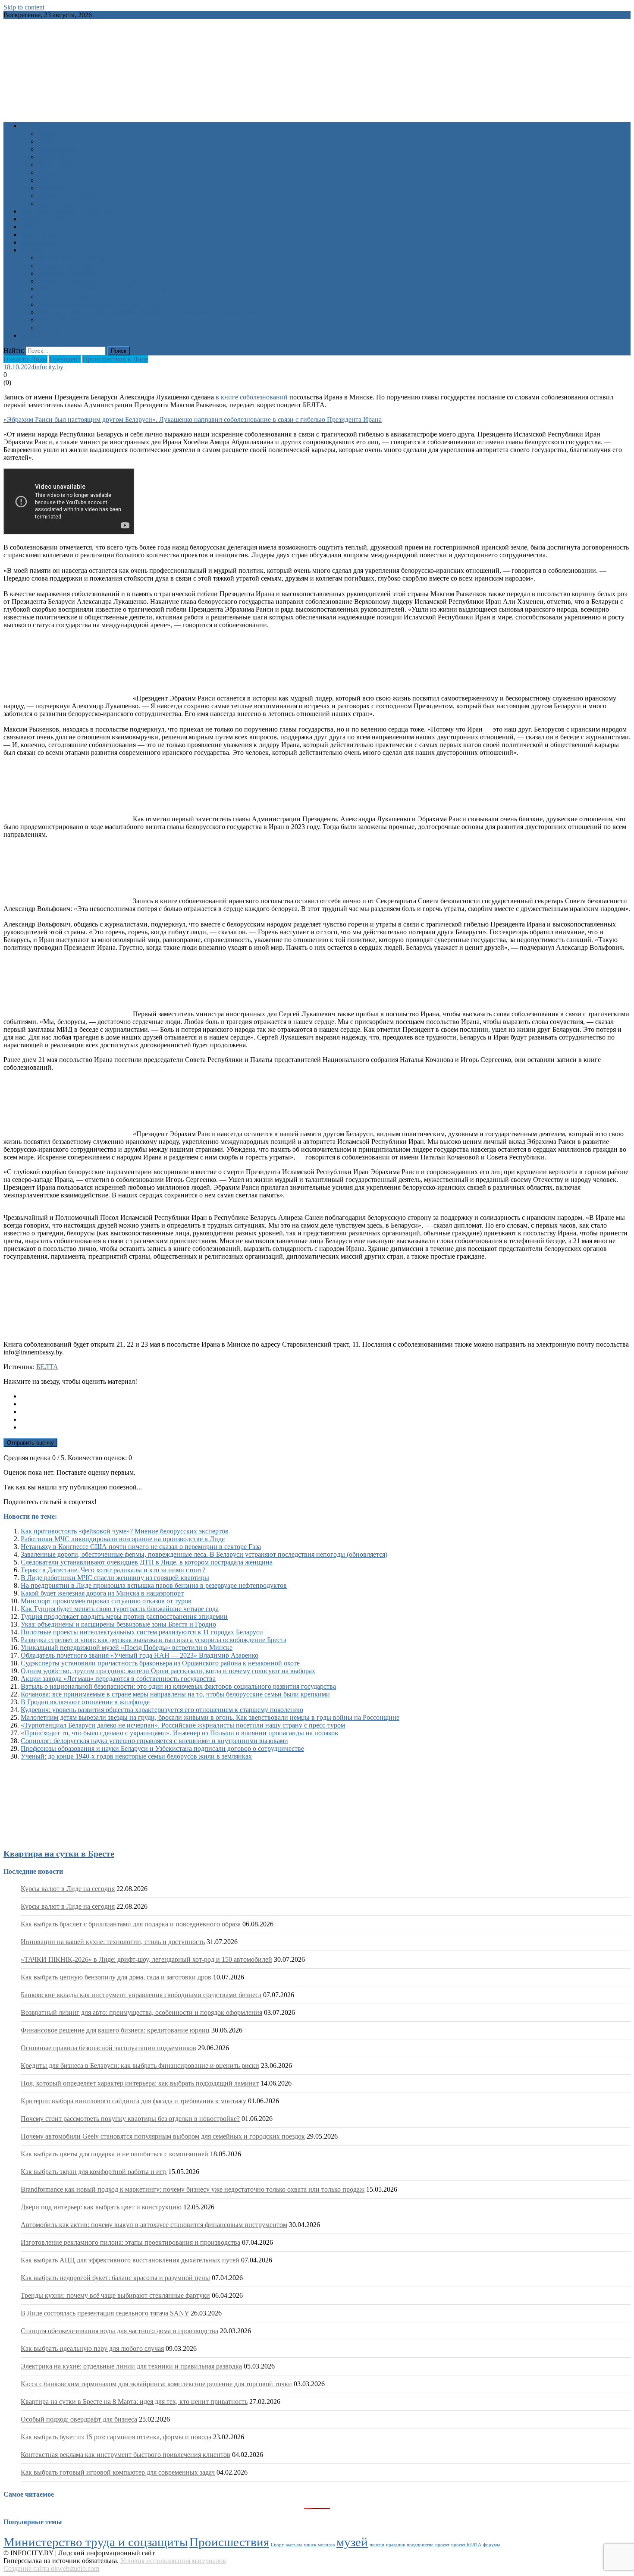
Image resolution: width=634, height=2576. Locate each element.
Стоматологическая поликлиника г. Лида (99, 304)
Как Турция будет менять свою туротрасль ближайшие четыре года (120, 1609)
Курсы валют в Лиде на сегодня (68, 1889)
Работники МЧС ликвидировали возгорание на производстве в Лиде (123, 1539)
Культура (51, 141)
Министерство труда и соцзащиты (96, 2542)
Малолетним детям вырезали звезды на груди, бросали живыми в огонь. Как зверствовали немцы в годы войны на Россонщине (210, 1717)
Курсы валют (40, 242)
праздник (395, 2545)
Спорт (47, 172)
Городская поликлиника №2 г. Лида (91, 281)
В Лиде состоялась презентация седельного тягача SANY (105, 2313)
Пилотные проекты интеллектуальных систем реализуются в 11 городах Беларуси (142, 1632)
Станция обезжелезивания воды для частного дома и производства (119, 2331)
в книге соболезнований (252, 397)
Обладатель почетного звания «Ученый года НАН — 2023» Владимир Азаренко (140, 1655)
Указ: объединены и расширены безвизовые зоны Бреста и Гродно (118, 1624)
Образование (57, 149)
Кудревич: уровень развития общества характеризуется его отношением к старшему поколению (162, 1710)
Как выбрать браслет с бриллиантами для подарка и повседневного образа (131, 1924)
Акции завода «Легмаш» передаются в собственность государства (118, 1679)
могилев (326, 2545)
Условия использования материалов (173, 2561)
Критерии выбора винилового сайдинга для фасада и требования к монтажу (133, 2101)
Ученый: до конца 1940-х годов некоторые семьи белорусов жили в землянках (136, 1756)
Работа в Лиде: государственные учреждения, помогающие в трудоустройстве (153, 312)
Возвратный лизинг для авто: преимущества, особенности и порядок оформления (141, 2012)
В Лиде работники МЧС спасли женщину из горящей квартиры (115, 1578)
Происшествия (60, 165)
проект (442, 2545)
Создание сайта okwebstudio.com (51, 2568)
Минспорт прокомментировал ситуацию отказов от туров (106, 1601)
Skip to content (24, 7)
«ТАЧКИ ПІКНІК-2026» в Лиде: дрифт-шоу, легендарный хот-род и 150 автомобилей (146, 1959)
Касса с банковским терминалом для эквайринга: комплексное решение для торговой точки (156, 2384)
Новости (33, 126)
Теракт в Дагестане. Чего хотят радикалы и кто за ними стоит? (113, 1570)
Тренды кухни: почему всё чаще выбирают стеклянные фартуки (115, 2295)
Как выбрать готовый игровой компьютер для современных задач (118, 2472)
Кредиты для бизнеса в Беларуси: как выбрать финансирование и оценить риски (140, 2066)
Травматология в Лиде (71, 258)
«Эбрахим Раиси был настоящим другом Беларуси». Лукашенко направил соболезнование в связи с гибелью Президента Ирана (193, 419)
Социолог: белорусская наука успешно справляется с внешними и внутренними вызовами (154, 1741)
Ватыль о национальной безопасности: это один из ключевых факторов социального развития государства (178, 1686)
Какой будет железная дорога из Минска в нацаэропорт (102, 1593)
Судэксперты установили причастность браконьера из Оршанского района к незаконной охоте (160, 1663)
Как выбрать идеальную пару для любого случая (92, 2348)
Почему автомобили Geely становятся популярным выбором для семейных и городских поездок (163, 2136)
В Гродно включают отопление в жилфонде (85, 1702)
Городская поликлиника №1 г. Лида (91, 273)
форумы (491, 2545)
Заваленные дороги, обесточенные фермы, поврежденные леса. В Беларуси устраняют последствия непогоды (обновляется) (204, 1554)
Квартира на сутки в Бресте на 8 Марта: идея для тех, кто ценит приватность (134, 2402)
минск (310, 2545)
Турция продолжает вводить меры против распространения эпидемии (124, 1616)
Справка (33, 250)
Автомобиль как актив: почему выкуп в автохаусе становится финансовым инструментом (154, 2225)
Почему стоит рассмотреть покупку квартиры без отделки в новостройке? (130, 2119)
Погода (31, 227)
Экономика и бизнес (68, 196)
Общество (53, 157)
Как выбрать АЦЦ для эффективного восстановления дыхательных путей (130, 2260)
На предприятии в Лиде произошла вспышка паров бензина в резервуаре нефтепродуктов (154, 1585)
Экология (52, 188)
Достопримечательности (74, 320)
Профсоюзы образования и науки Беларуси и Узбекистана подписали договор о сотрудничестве (162, 1748)
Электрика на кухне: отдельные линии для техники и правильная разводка (131, 2366)
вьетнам (294, 2545)
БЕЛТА (47, 1367)
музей (352, 2542)
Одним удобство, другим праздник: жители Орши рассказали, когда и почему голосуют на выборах (168, 1671)
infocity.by (49, 367)
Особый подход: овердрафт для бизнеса (79, 2419)
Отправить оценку (30, 1443)
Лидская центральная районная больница (99, 265)
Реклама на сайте (46, 335)
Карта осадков (42, 234)
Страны (49, 328)
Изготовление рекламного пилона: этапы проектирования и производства (130, 2242)
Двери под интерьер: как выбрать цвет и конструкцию (101, 2207)
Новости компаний (66, 203)
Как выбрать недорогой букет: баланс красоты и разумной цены (115, 2278)
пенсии (377, 2545)
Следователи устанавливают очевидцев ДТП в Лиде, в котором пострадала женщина (147, 1562)
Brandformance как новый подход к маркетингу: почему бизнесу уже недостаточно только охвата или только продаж (193, 2189)
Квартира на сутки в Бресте (59, 1853)
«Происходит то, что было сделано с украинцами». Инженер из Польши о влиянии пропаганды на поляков (179, 1733)
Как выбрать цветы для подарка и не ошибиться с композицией (115, 2154)
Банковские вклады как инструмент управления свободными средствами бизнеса (141, 1995)
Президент (65, 359)
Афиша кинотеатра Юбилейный (68, 211)
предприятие (420, 2545)
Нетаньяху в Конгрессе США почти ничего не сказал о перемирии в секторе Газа (141, 1547)
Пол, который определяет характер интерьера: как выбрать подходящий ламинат (140, 2083)
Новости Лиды (25, 359)
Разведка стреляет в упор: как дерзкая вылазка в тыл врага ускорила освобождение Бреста (154, 1640)
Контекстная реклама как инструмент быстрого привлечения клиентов (126, 2455)
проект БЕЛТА (466, 2545)
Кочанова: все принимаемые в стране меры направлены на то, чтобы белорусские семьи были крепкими (175, 1694)
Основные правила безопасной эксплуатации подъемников (108, 2048)
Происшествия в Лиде (115, 359)
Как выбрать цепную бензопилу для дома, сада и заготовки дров (116, 1977)
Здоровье (51, 134)
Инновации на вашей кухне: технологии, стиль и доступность (113, 1942)
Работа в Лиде (42, 219)
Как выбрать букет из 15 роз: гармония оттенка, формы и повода (116, 2437)
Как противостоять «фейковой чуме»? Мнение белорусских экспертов (125, 1531)
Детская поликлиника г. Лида (82, 297)
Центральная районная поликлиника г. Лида (104, 289)
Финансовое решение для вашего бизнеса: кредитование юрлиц (115, 2030)
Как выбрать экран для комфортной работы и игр (94, 2172)
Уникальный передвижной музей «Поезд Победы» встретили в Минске (127, 1648)
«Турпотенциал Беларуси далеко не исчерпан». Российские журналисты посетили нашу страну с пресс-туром (183, 1725)
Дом (44, 180)
